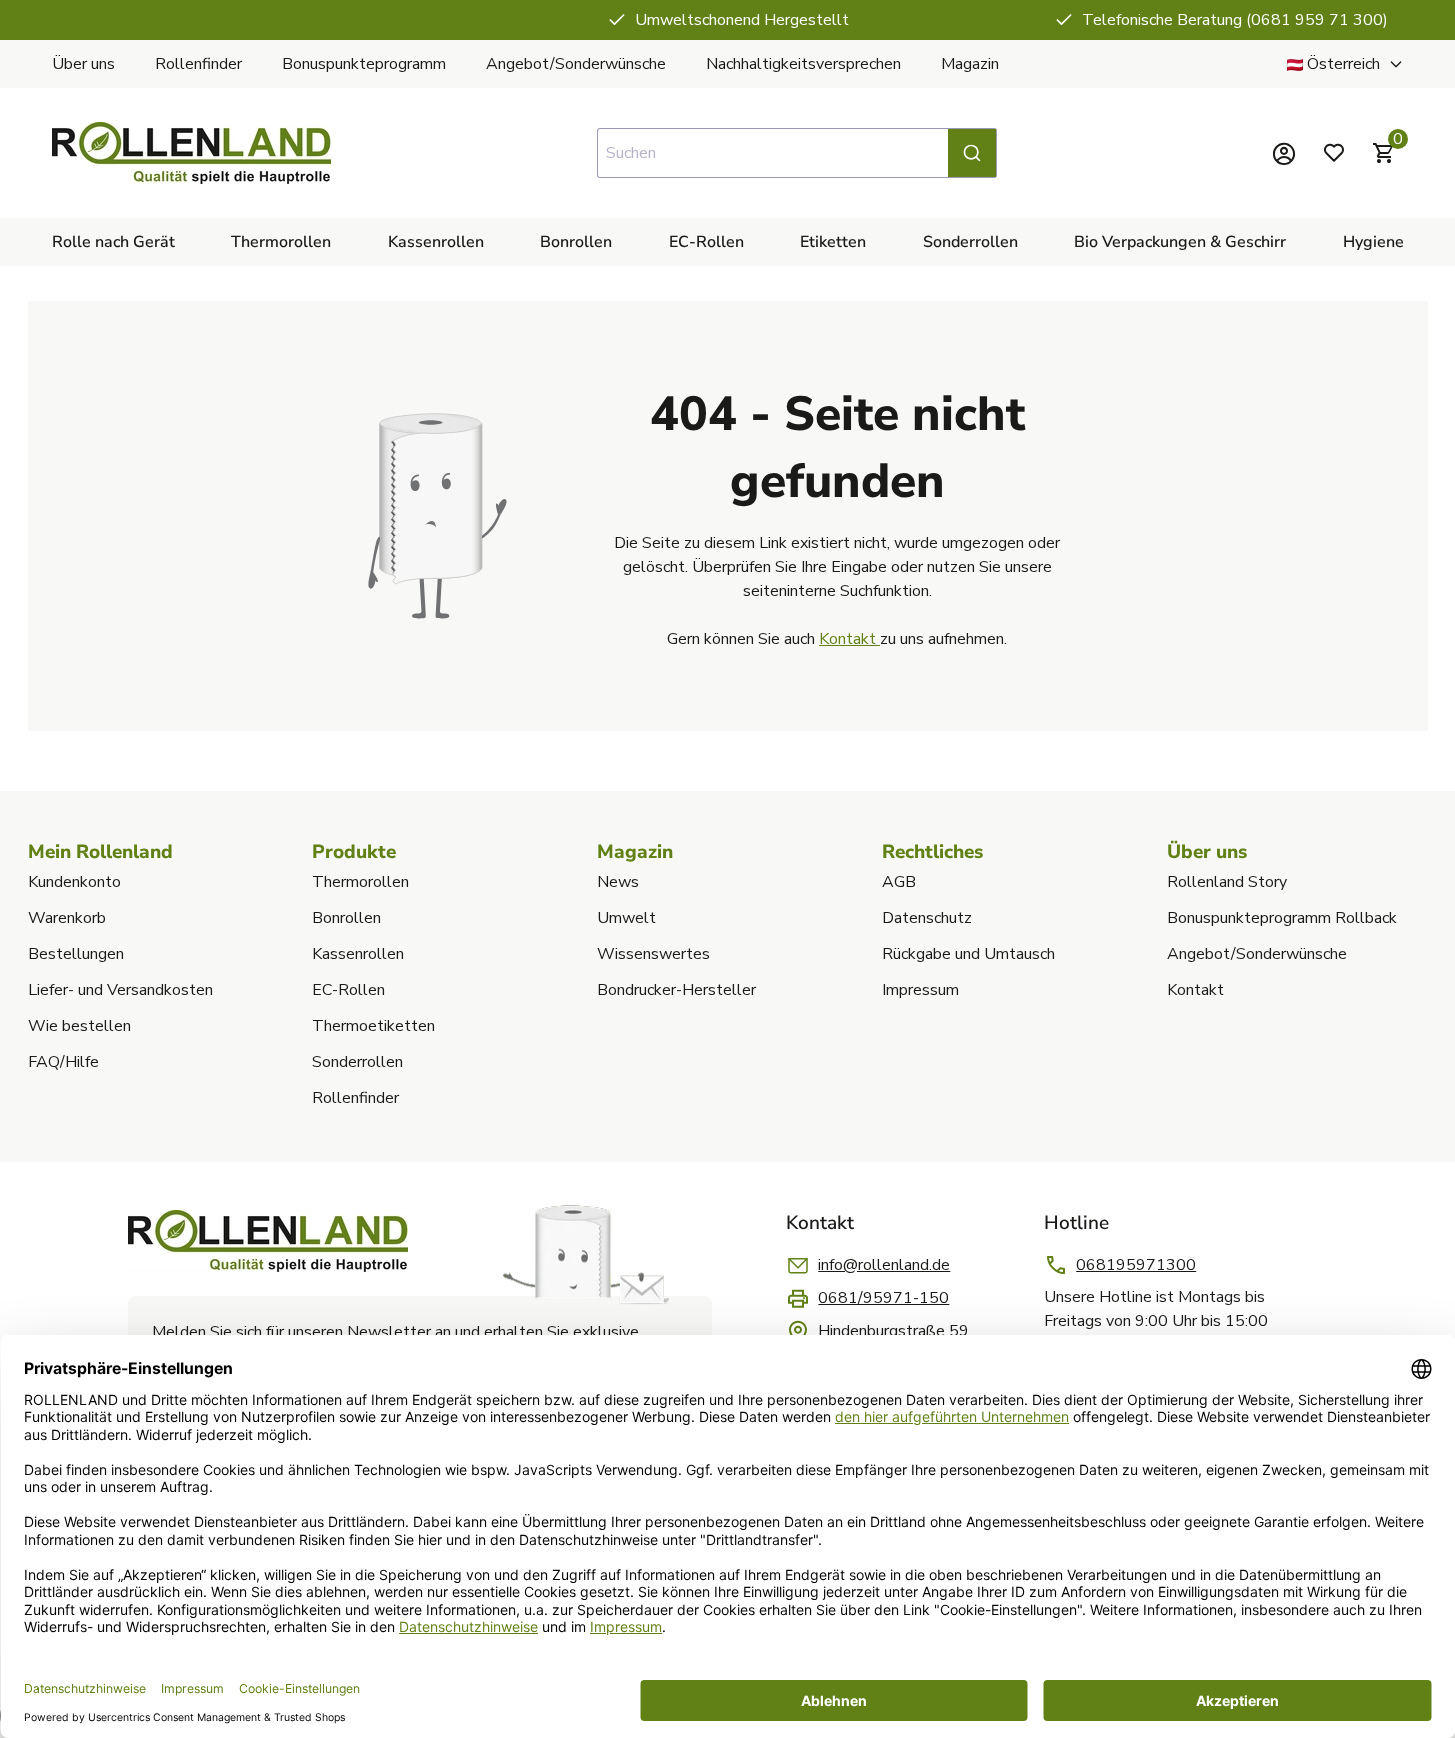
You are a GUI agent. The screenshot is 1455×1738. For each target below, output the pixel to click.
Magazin (970, 64)
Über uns (83, 64)
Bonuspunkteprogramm (364, 64)
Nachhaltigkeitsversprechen (803, 64)
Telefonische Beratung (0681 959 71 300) (1235, 20)
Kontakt (849, 639)
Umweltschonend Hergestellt (742, 20)
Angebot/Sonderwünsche (576, 64)
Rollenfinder (198, 64)
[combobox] (797, 153)
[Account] (1284, 153)
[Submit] (972, 153)
